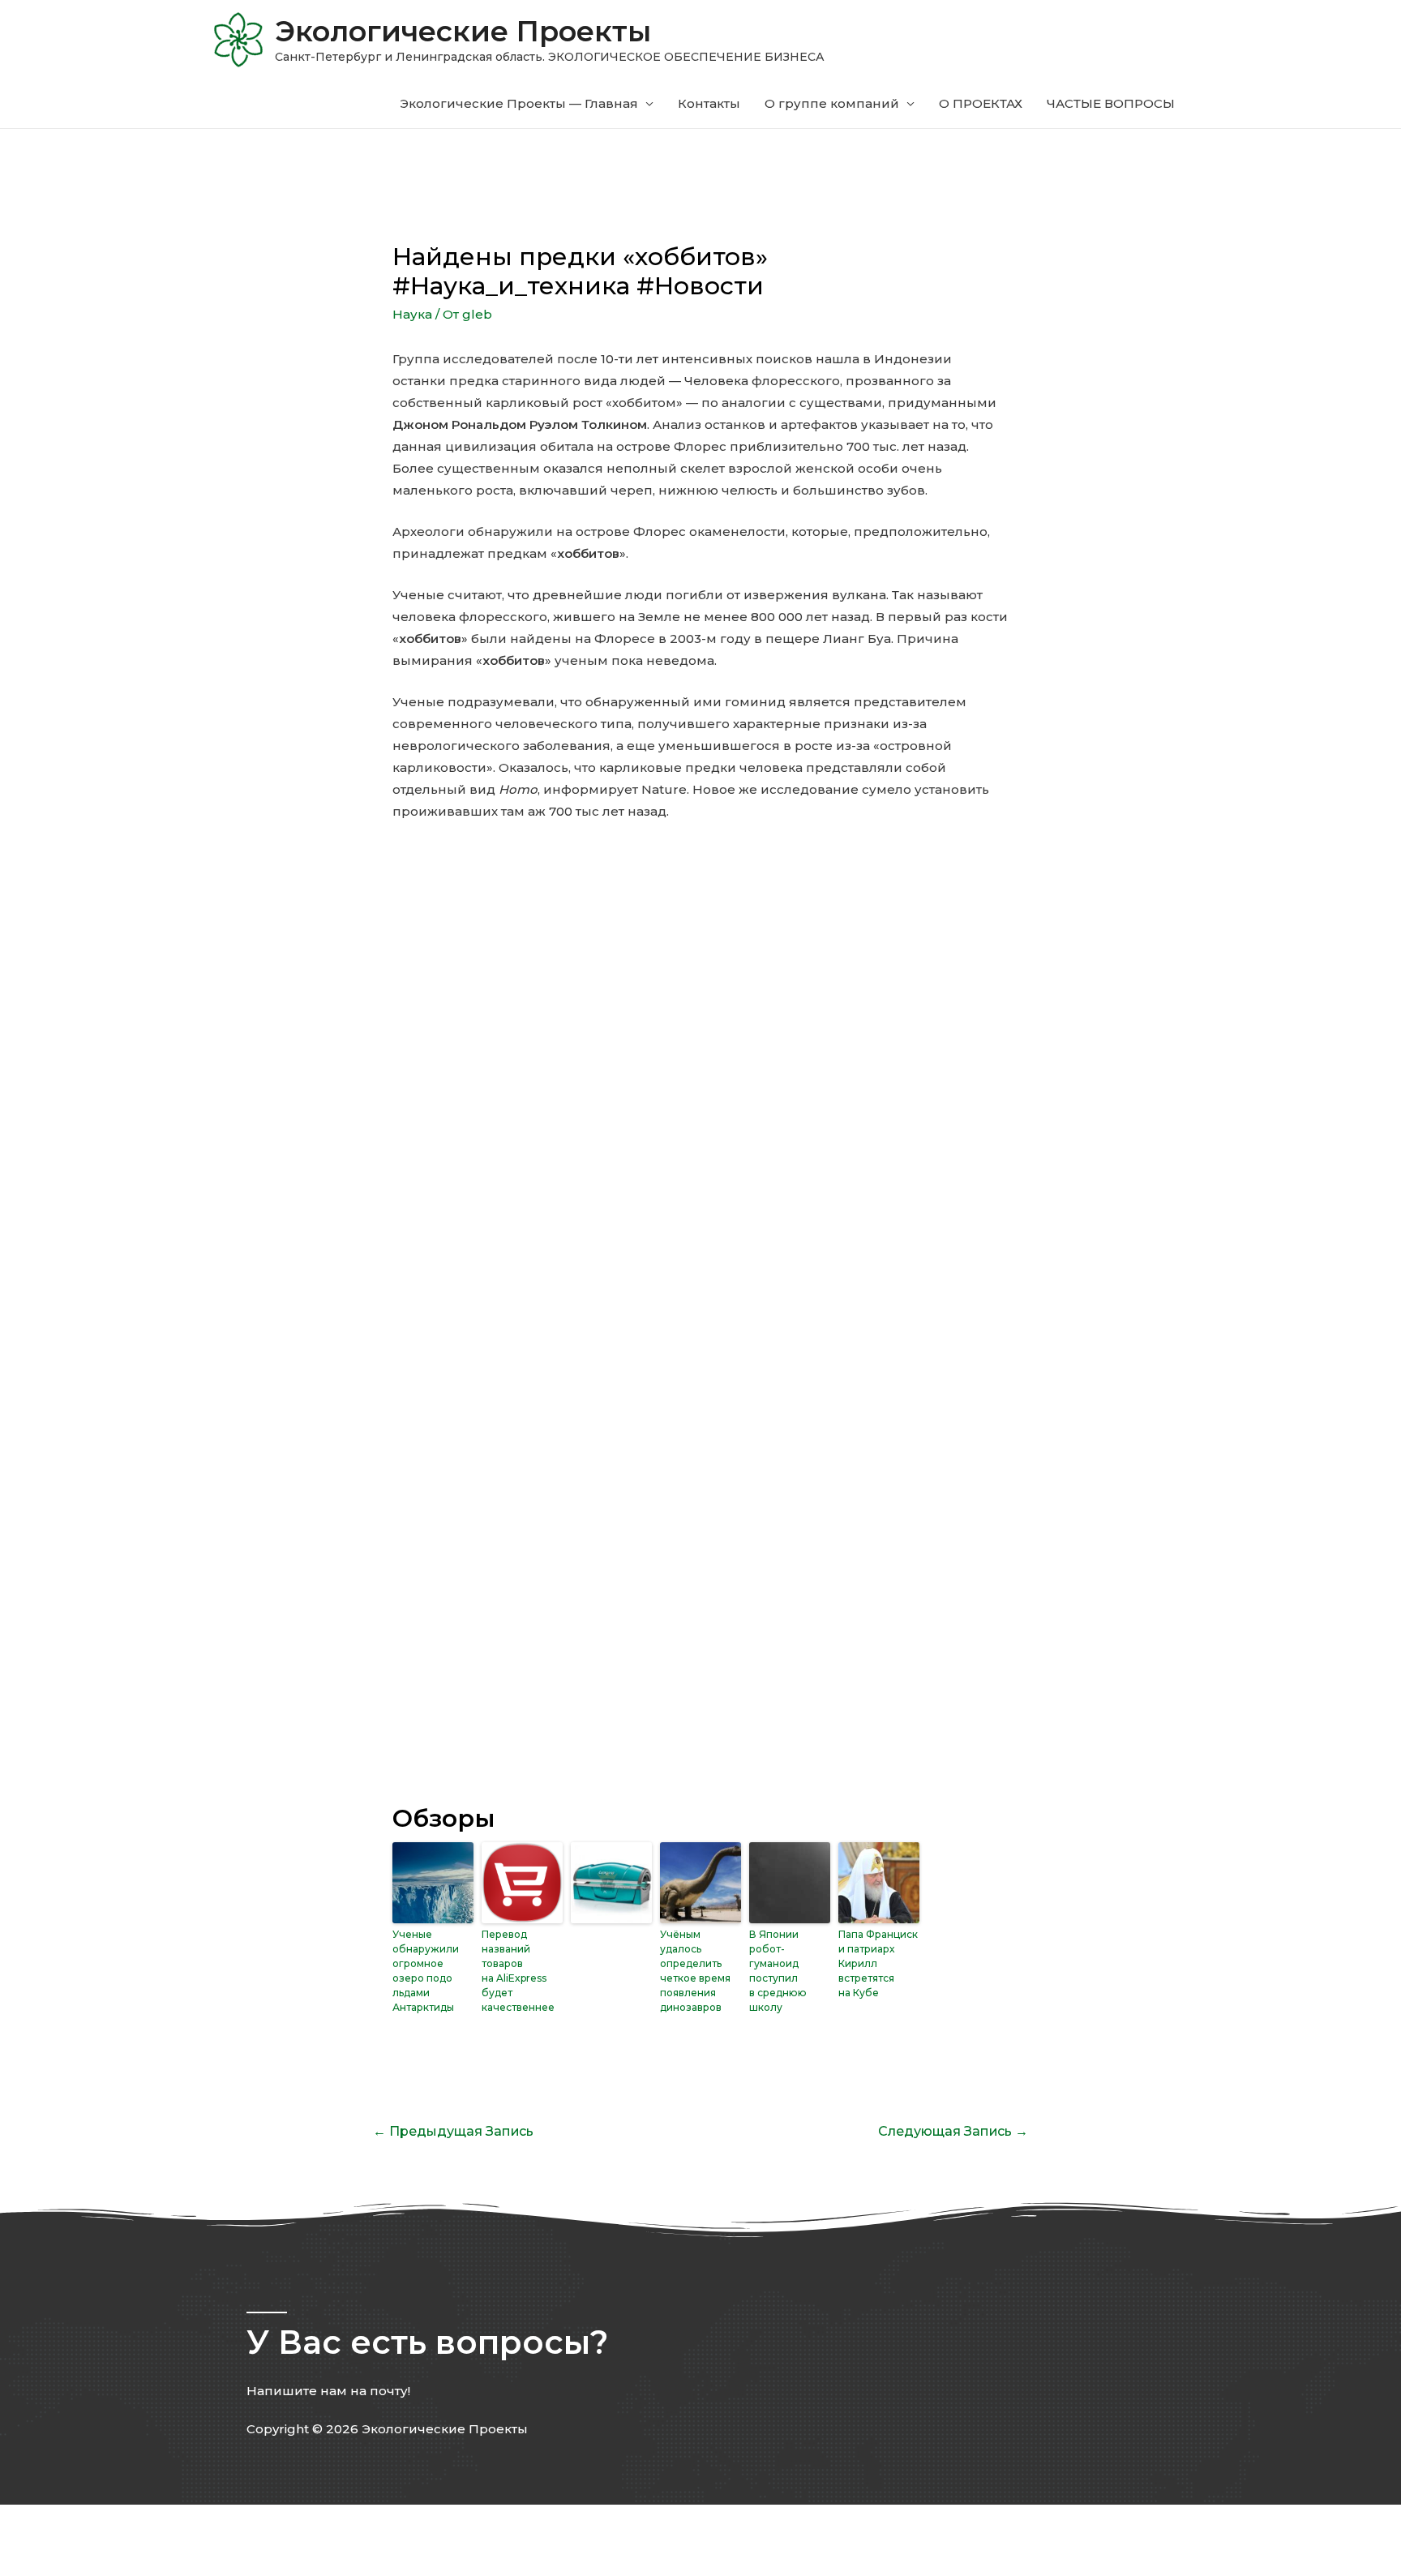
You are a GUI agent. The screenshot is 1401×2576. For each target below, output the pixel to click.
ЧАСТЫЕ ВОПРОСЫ (1111, 103)
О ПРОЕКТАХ (981, 103)
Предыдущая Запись (453, 2131)
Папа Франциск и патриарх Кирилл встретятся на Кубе (878, 1963)
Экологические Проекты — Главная (519, 103)
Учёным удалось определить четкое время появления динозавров (695, 1971)
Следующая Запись (953, 2131)
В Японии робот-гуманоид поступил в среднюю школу (778, 1971)
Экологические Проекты (463, 31)
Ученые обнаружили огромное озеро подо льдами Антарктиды (426, 1971)
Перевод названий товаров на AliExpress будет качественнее (518, 1971)
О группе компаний (832, 103)
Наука (412, 314)
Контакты (709, 103)
